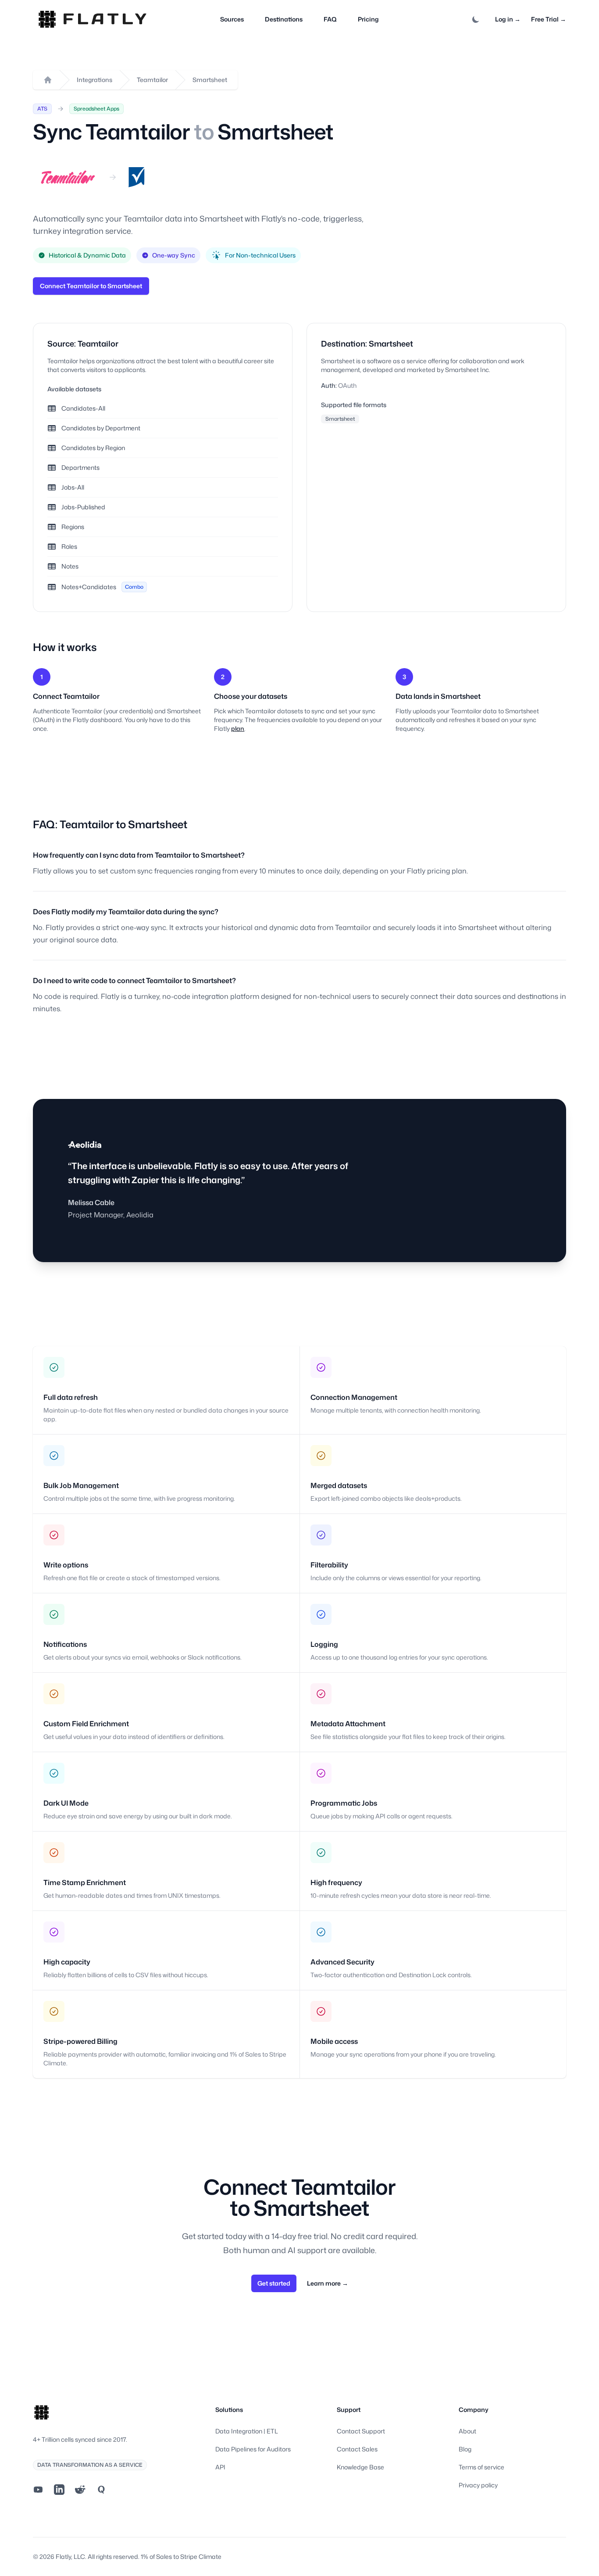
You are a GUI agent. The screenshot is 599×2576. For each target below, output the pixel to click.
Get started (274, 2283)
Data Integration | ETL (247, 2431)
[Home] (48, 80)
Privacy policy (478, 2485)
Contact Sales (357, 2449)
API (220, 2467)
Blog (465, 2449)
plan (238, 728)
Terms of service (481, 2467)
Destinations (284, 19)
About (467, 2431)
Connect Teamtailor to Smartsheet (91, 286)
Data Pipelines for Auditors (253, 2449)
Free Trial (549, 19)
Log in (508, 19)
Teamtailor (152, 80)
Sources (232, 19)
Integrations (94, 80)
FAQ (330, 19)
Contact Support (361, 2431)
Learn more (328, 2283)
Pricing (368, 19)
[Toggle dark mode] (476, 19)
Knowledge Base (360, 2467)
